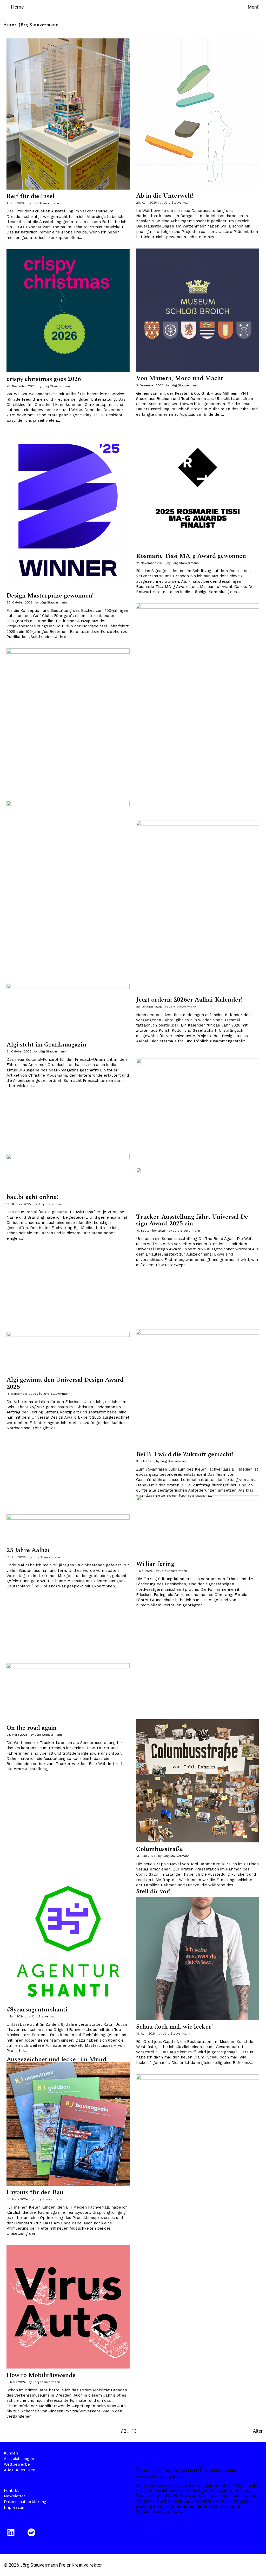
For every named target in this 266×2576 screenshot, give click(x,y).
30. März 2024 (17, 2199)
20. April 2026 (147, 203)
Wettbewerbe (17, 2464)
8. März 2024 (16, 2382)
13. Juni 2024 (146, 1856)
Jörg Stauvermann (45, 203)
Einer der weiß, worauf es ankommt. (187, 2471)
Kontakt (11, 2491)
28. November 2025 (21, 386)
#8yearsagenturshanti (37, 2010)
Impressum (15, 2507)
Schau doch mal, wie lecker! (174, 2027)
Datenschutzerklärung (25, 2502)
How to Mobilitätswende (41, 2375)
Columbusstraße (159, 1849)
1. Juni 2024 (15, 2017)
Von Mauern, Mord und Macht (180, 378)
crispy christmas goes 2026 (44, 379)
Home (18, 7)
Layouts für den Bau (35, 2192)
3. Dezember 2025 (150, 385)
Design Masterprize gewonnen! (50, 596)
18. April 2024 (146, 2034)
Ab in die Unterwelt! (165, 196)
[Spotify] (32, 2532)
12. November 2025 (150, 563)
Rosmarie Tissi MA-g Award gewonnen (191, 556)
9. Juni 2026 (16, 203)
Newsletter (15, 2496)
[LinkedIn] (12, 2532)
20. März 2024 (147, 2477)
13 (134, 2431)
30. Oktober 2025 (19, 603)
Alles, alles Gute (20, 2470)
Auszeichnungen (19, 2459)
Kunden (11, 2453)
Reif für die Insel (30, 196)
